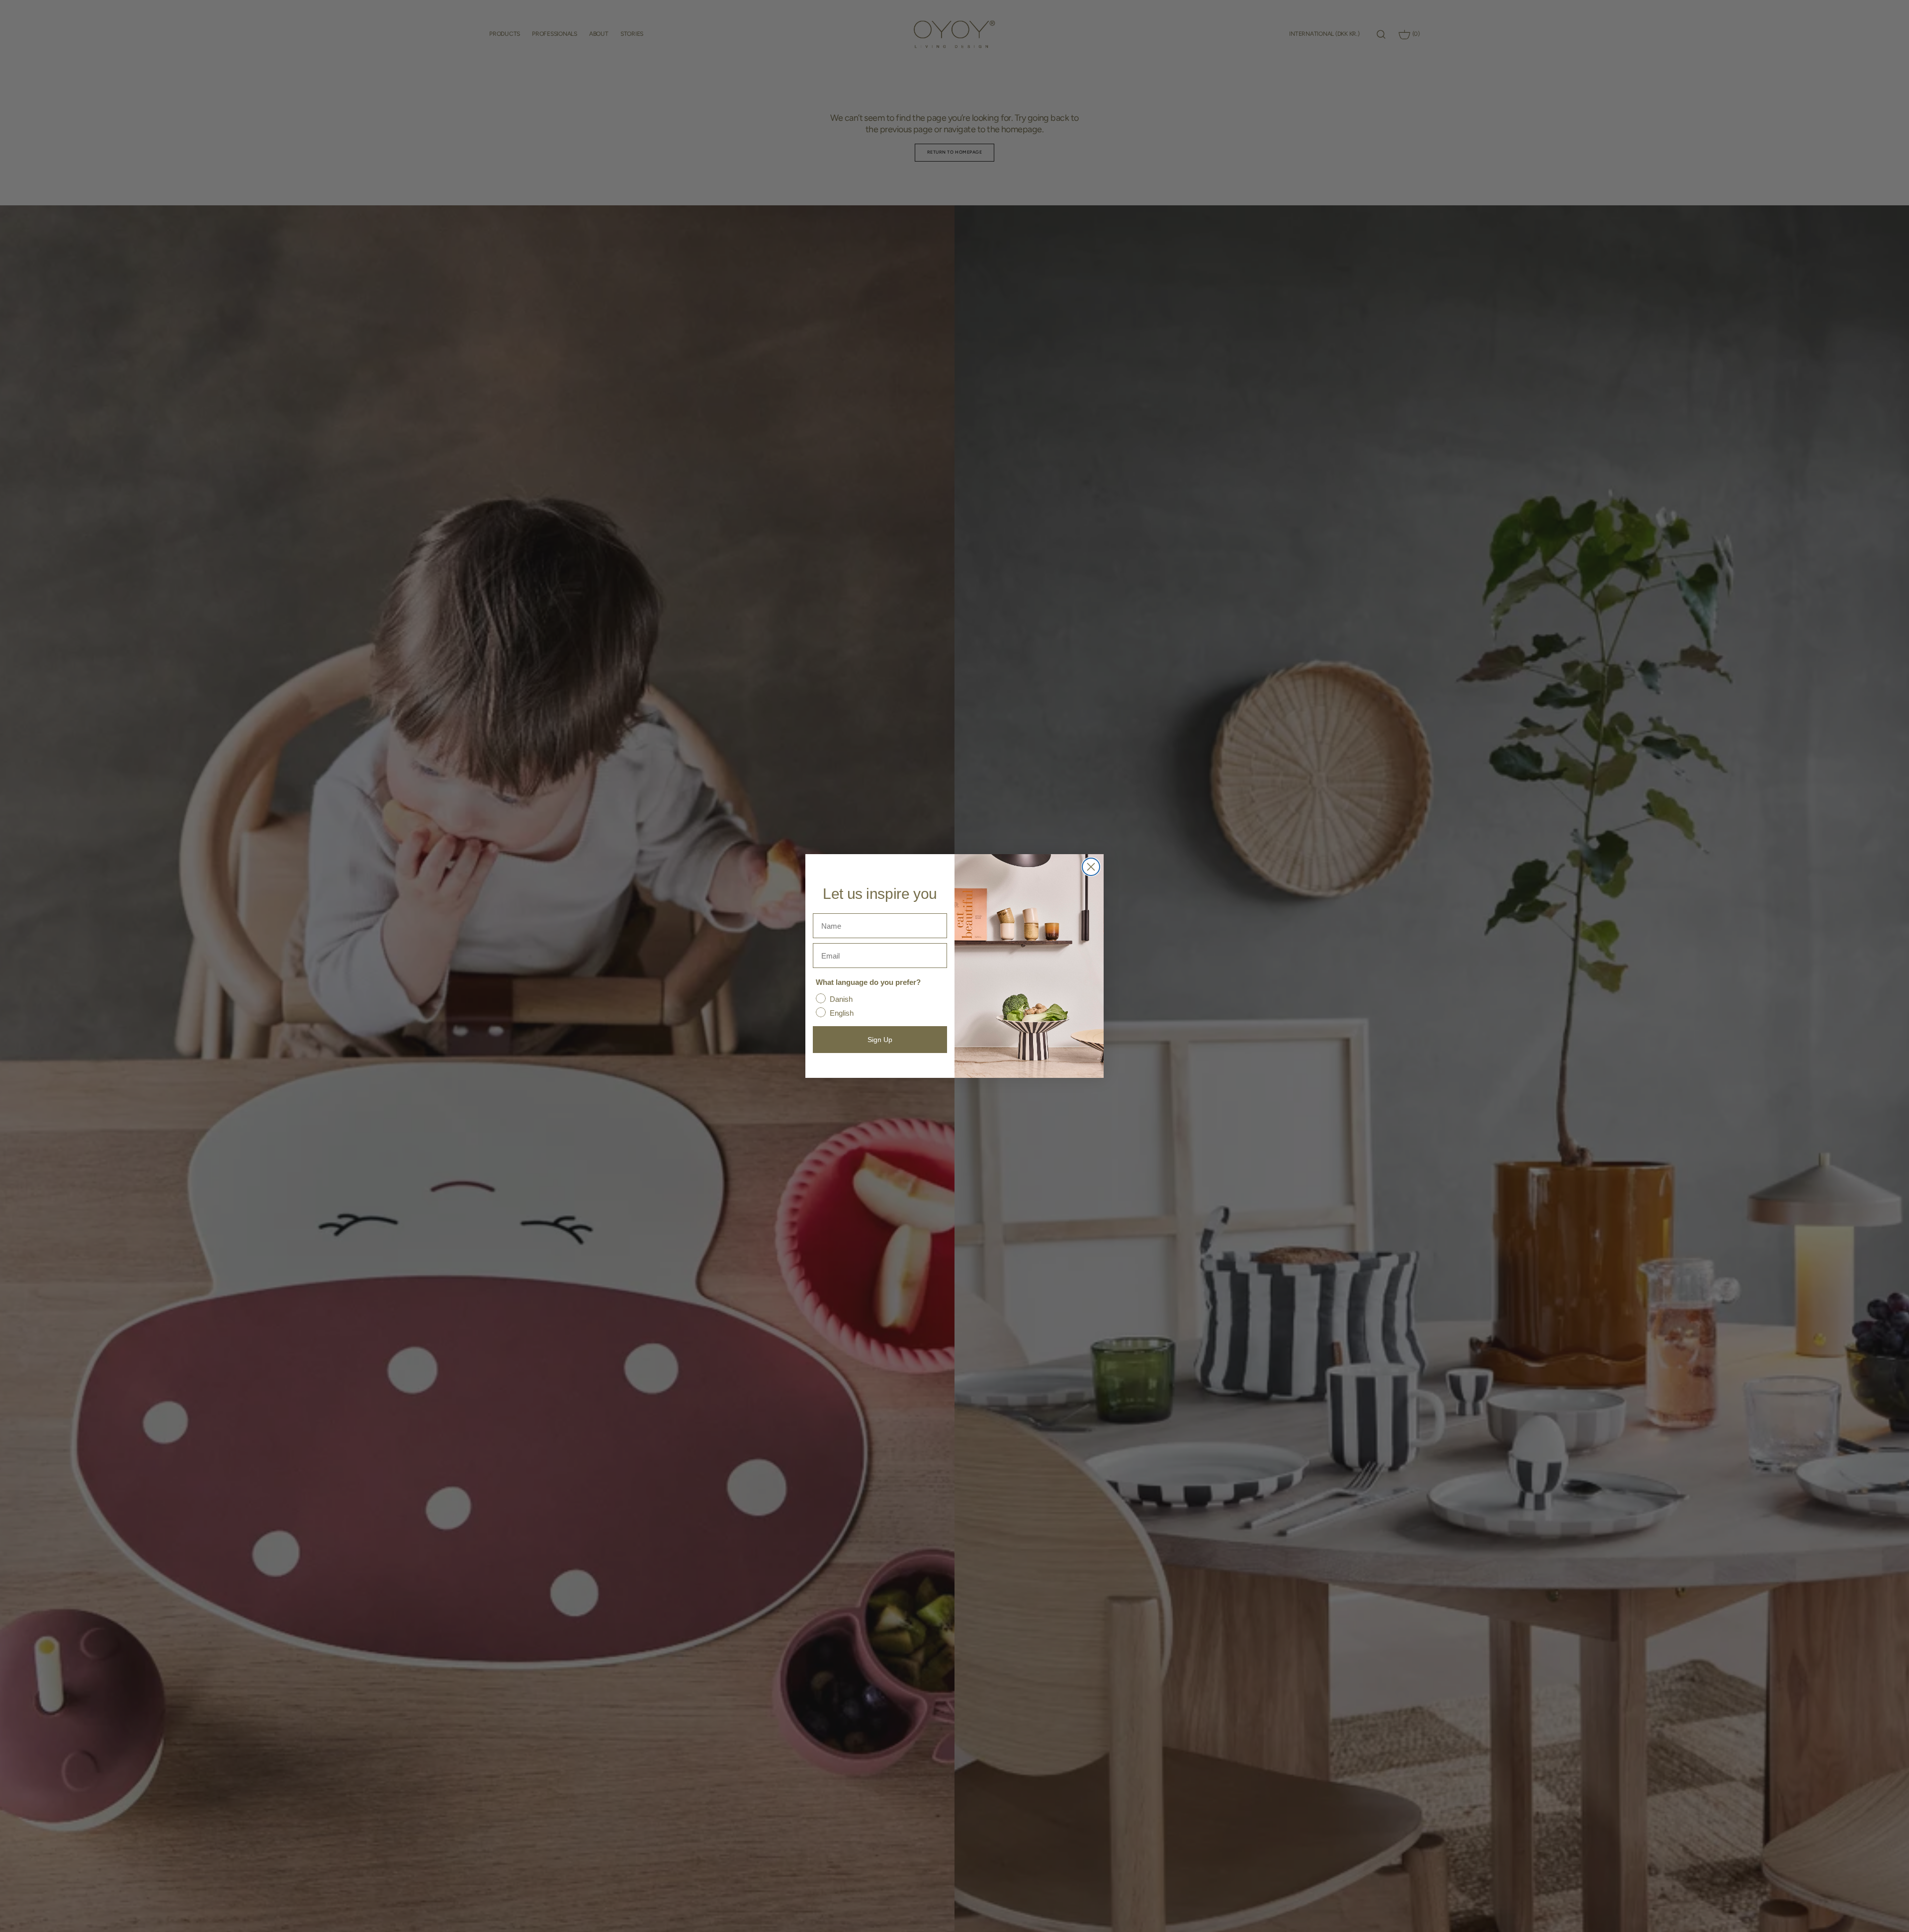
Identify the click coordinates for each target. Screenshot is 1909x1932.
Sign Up (880, 1040)
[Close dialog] (1091, 867)
